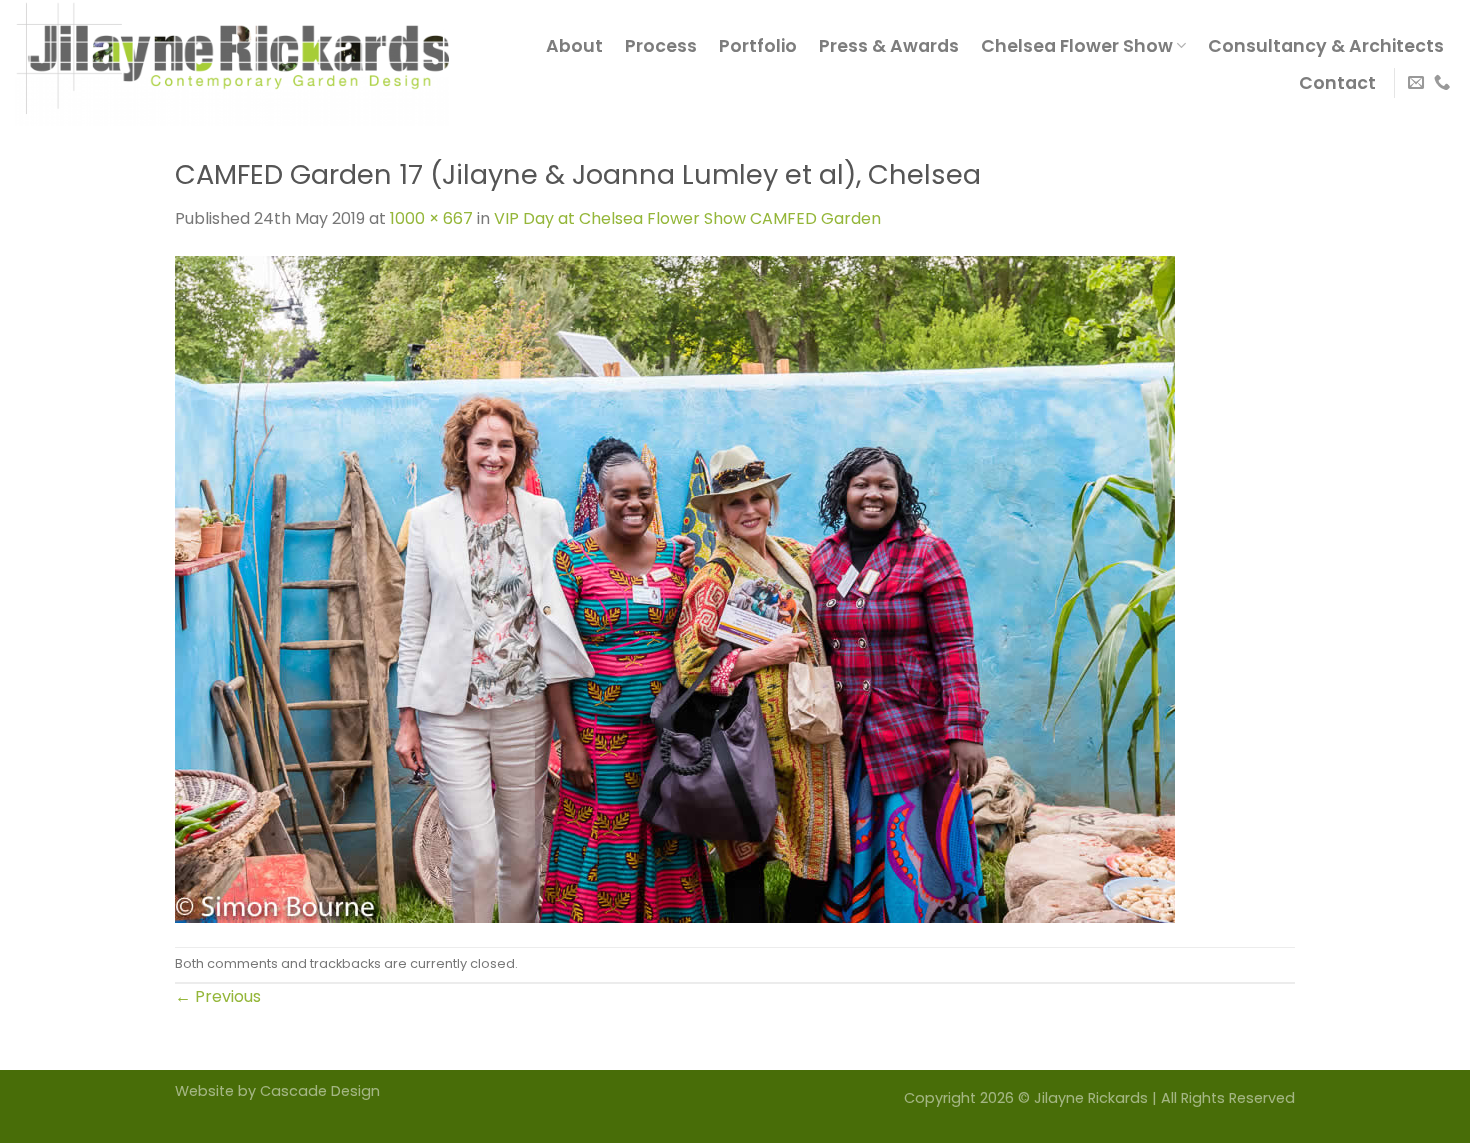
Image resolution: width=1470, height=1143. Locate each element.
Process (661, 46)
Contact (1337, 83)
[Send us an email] (1416, 83)
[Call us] (1442, 83)
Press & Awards (889, 46)
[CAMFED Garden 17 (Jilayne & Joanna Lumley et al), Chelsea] (675, 587)
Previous (218, 996)
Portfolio (758, 46)
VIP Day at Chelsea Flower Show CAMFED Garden (687, 218)
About (574, 46)
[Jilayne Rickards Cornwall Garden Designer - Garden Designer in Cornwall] (232, 63)
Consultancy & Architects (1326, 46)
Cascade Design (320, 1091)
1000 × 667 (431, 218)
